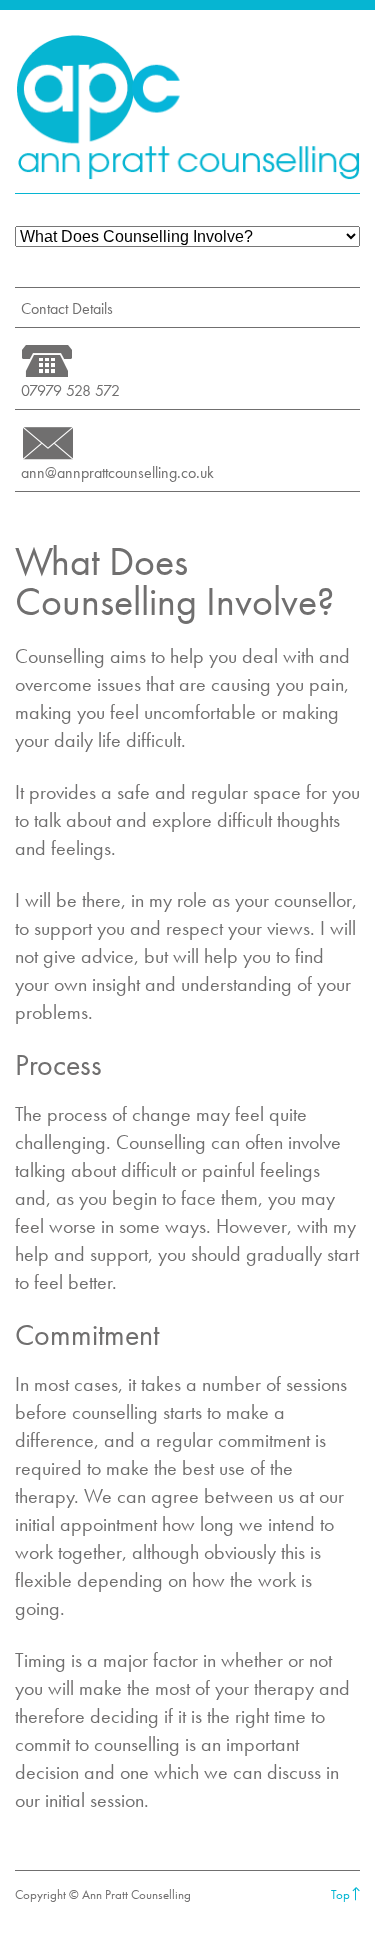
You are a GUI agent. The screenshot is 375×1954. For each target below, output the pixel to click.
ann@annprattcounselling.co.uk (117, 472)
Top (340, 1894)
